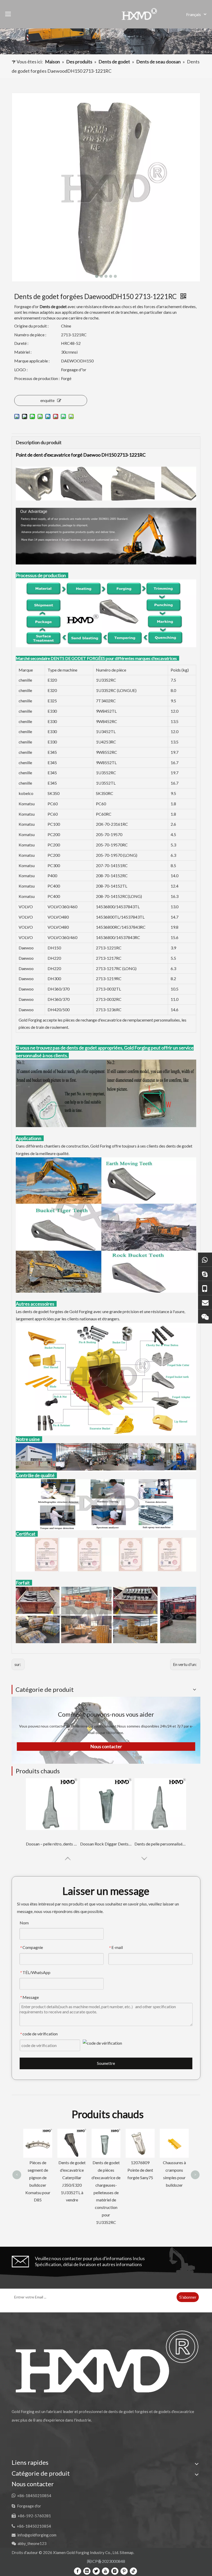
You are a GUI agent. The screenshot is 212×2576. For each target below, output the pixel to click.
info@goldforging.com (37, 2535)
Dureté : (21, 343)
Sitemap (127, 2552)
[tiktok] (133, 2571)
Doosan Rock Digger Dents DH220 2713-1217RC (106, 1844)
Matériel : (23, 352)
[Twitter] (96, 2571)
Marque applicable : (32, 361)
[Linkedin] (87, 2571)
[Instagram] (115, 2571)
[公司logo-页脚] (106, 2361)
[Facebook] (78, 2571)
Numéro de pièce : (30, 335)
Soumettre (106, 2063)
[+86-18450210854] (205, 1288)
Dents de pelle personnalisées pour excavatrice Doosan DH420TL (160, 1844)
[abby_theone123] (205, 1316)
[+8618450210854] (205, 1259)
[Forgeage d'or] (205, 1274)
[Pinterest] (124, 2571)
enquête (47, 400)
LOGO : (21, 370)
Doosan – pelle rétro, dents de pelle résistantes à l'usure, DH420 (52, 1844)
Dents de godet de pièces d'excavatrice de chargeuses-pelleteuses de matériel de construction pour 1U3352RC (38, 2192)
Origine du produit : (31, 326)
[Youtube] (105, 2571)
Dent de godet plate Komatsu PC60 (174, 2141)
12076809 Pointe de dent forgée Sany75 (72, 2170)
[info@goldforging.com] (205, 1302)
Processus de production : (37, 378)
